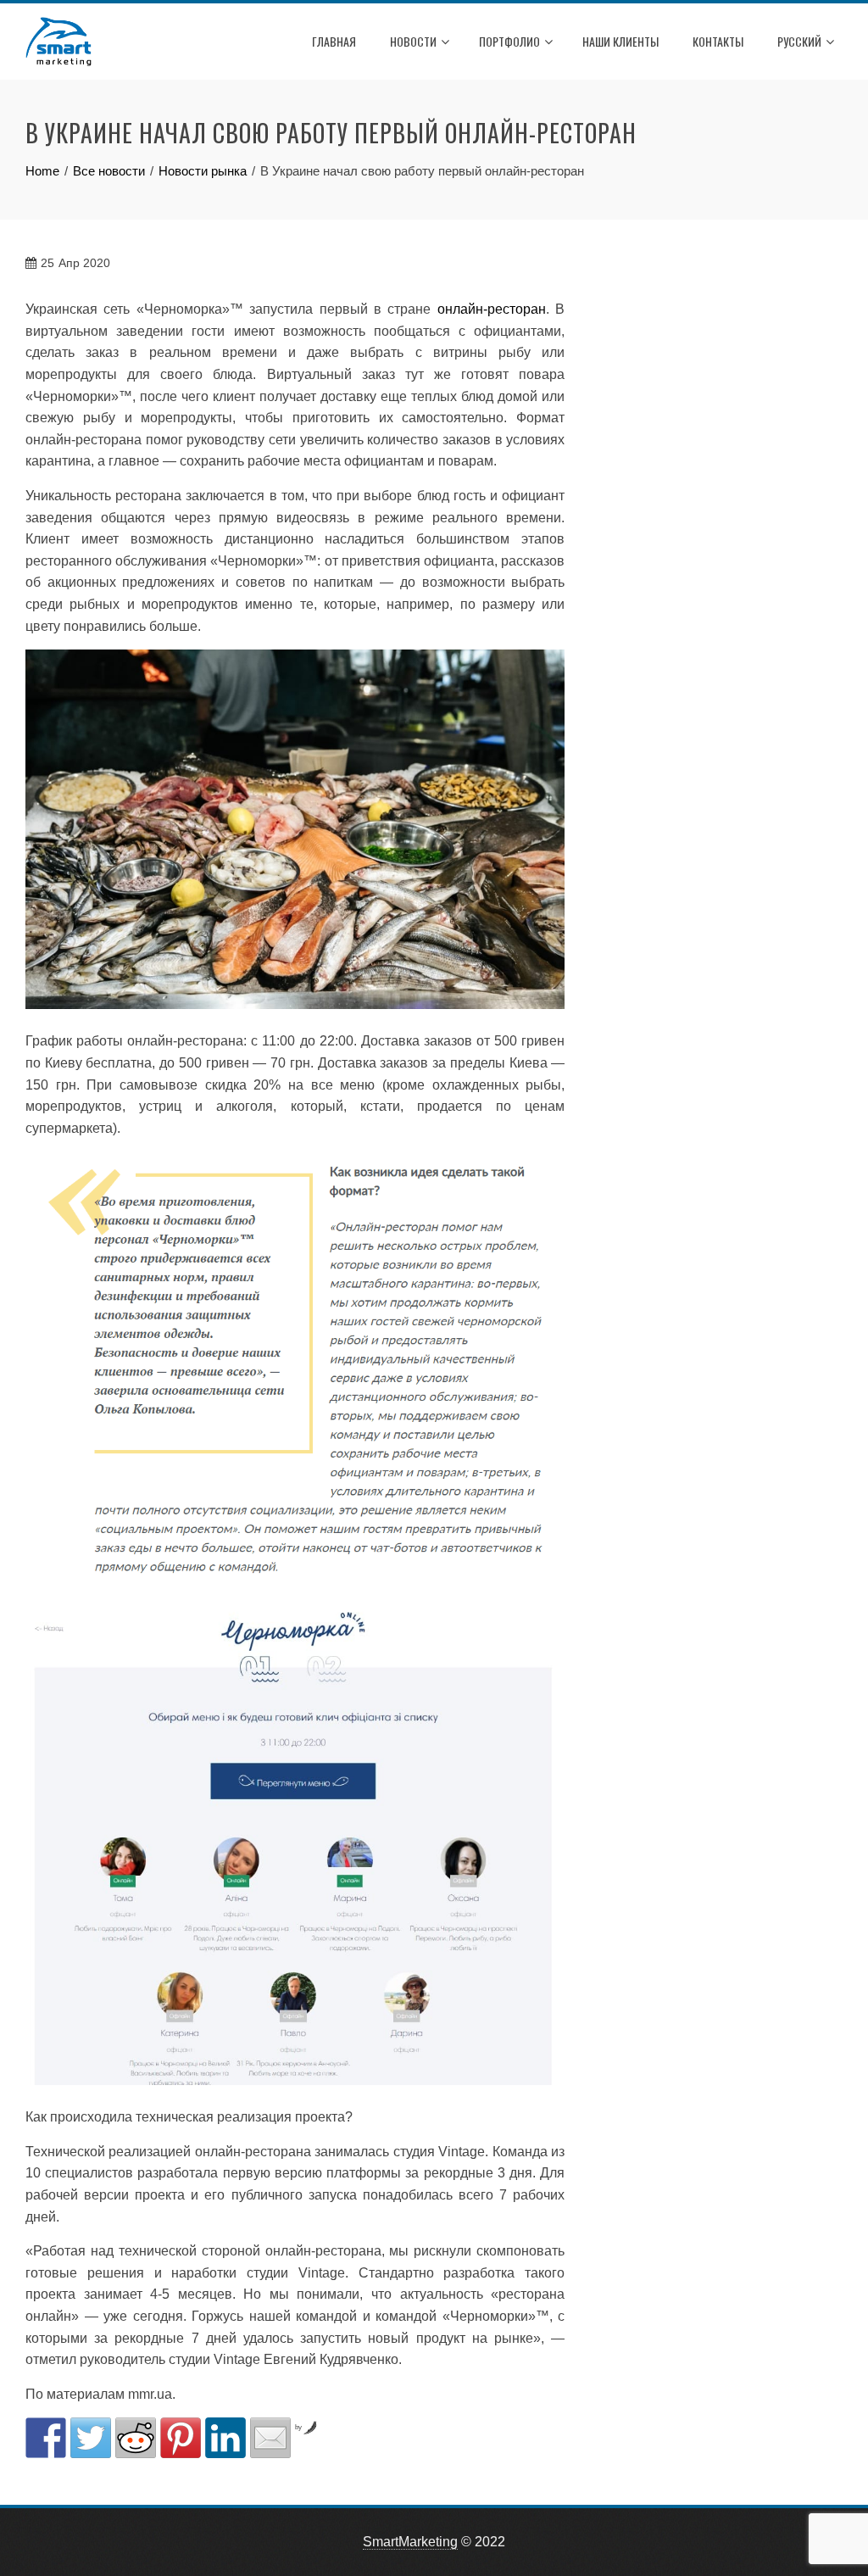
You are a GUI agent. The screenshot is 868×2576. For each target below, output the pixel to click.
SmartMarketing (410, 2542)
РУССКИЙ (799, 41)
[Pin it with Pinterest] (181, 2438)
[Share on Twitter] (91, 2438)
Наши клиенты (620, 41)
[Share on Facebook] (46, 2438)
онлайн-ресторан (492, 309)
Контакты (718, 41)
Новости (413, 41)
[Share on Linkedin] (225, 2438)
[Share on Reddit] (136, 2438)
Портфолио (509, 41)
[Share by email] (270, 2438)
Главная (334, 41)
